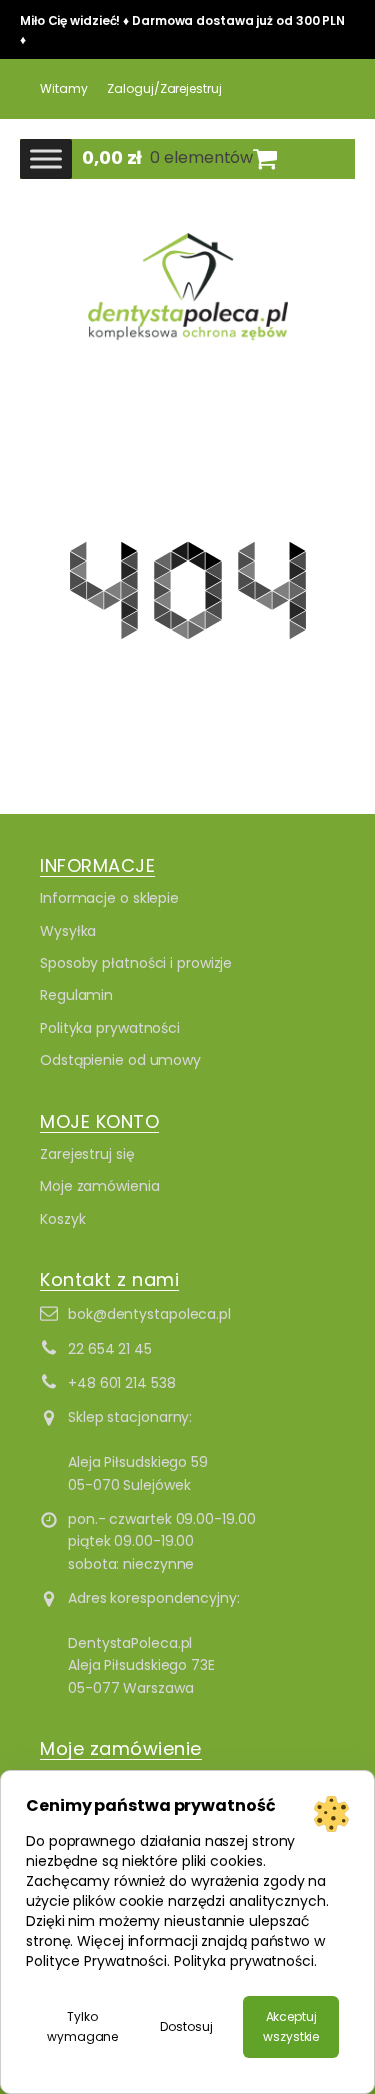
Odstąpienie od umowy (120, 1060)
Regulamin (76, 995)
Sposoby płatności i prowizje (136, 963)
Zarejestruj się (87, 1154)
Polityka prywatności (110, 1028)
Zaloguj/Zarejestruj (164, 88)
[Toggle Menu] (46, 158)
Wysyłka (68, 931)
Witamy (63, 88)
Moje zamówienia (100, 1186)
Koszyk (62, 1219)
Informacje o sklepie (109, 898)
